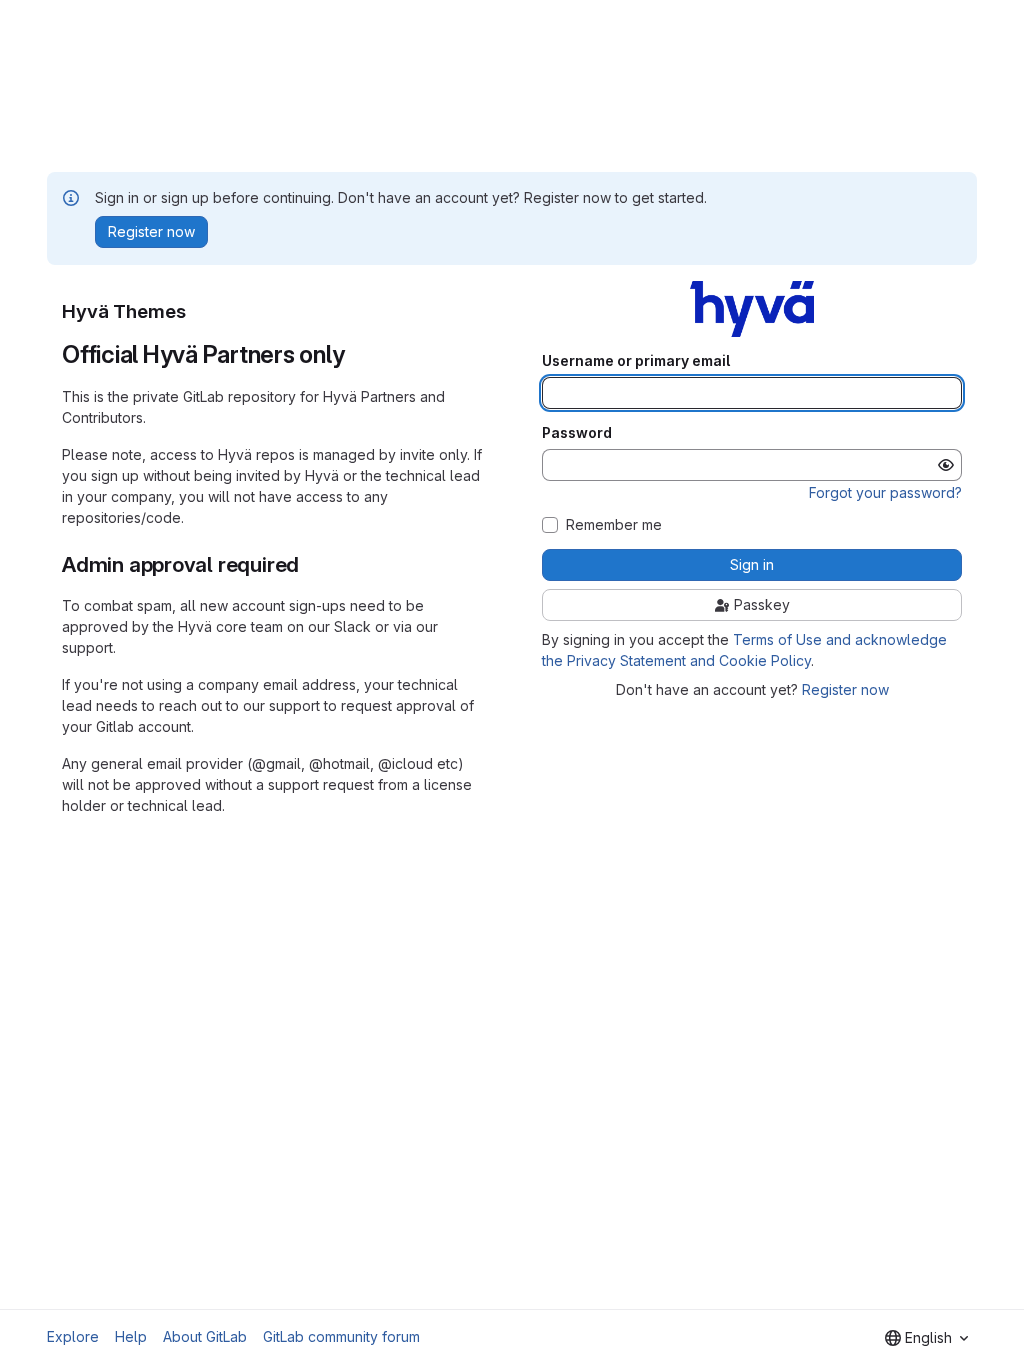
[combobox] (926, 1338)
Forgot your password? (885, 492)
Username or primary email (636, 361)
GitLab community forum (341, 1336)
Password (577, 433)
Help (131, 1336)
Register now (845, 689)
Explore (73, 1336)
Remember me (614, 525)
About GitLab (205, 1336)
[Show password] (946, 465)
